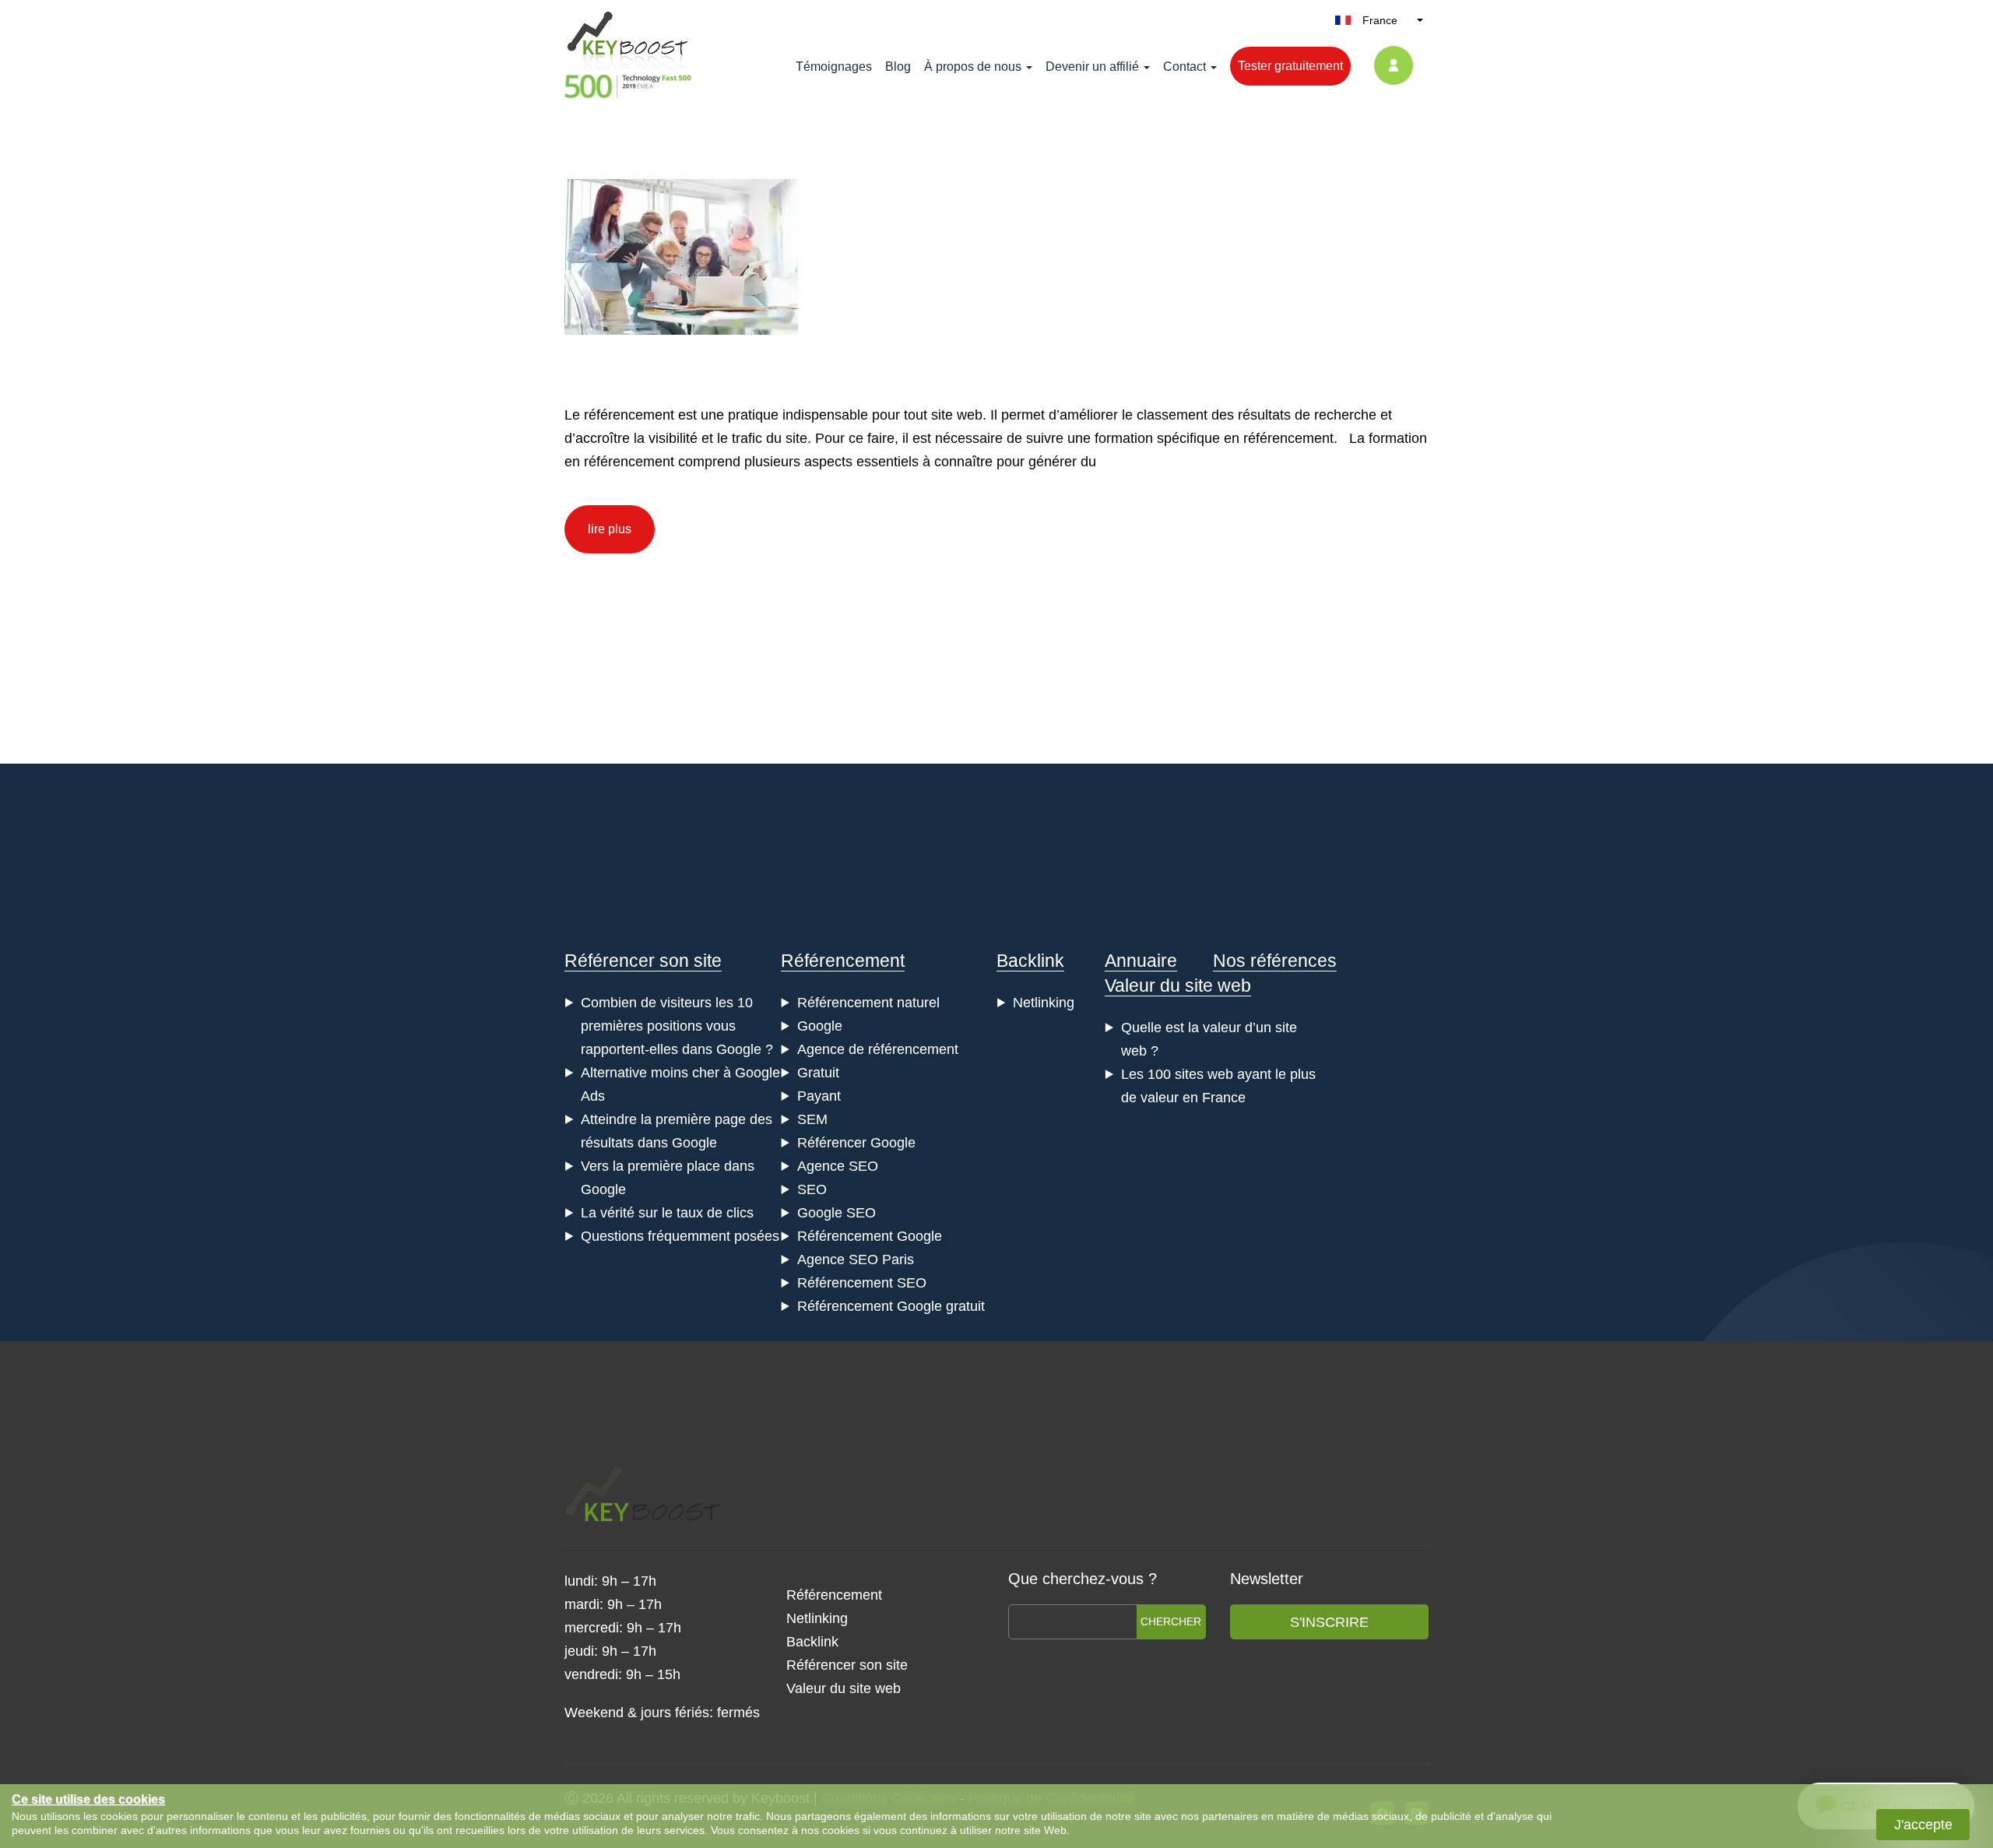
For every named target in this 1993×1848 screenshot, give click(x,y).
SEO (812, 1189)
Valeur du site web (1178, 985)
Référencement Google (870, 1236)
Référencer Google (856, 1143)
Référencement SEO (862, 1283)
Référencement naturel (868, 1003)
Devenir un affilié (1092, 67)
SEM (812, 1119)
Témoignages (834, 67)
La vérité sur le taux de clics (667, 1213)
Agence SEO (838, 1166)
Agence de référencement (878, 1049)
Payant (819, 1096)
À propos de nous (973, 67)
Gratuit (818, 1073)
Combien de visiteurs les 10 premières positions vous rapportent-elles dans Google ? (677, 1026)
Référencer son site (643, 961)
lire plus (610, 529)
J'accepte (1923, 1825)
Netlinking (1044, 1003)
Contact (1185, 67)
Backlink (1030, 961)
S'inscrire (1329, 1622)
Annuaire (1141, 961)
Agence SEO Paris (856, 1260)
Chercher (1171, 1621)
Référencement (843, 961)
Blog (898, 67)
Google (820, 1026)
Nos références (1275, 961)
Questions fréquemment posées (680, 1236)
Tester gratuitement (1290, 66)
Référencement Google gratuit (891, 1306)
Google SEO (837, 1213)
